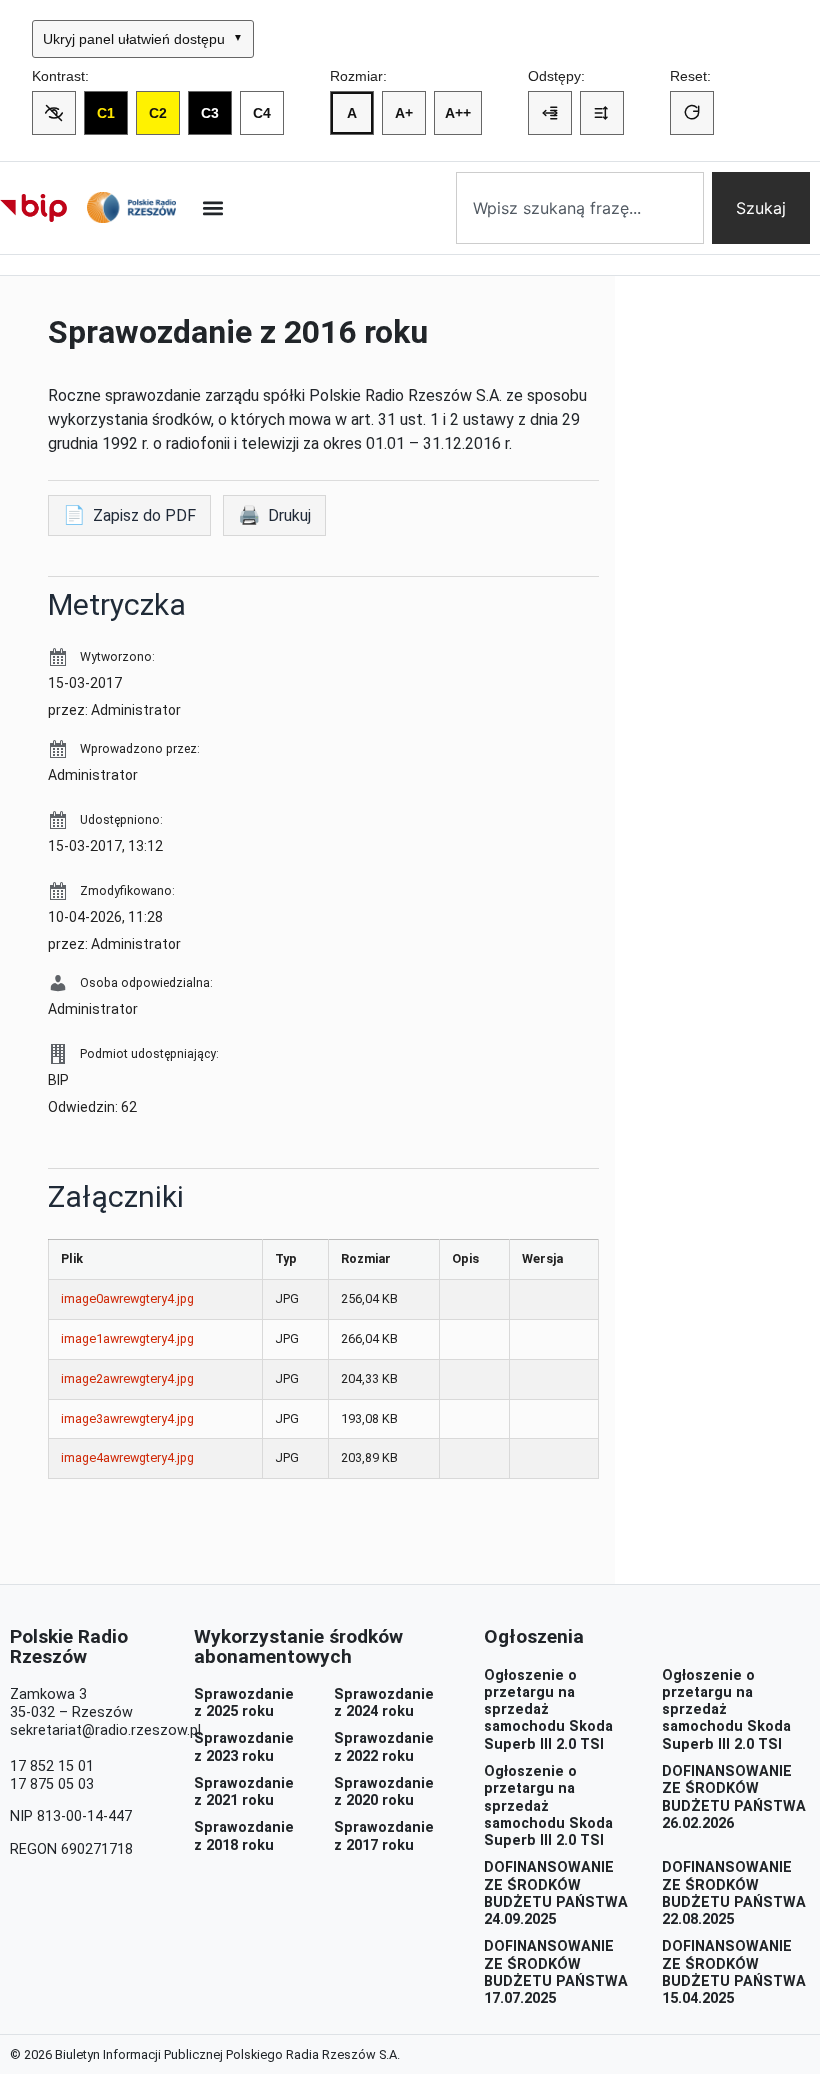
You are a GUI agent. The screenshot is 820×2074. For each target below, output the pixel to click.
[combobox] (580, 208)
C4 (262, 113)
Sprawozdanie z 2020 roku (384, 1792)
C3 (210, 113)
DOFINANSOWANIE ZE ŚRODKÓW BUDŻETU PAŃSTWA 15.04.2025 (734, 1972)
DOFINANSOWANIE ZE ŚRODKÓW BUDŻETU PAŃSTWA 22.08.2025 (734, 1893)
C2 (158, 113)
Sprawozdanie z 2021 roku (244, 1792)
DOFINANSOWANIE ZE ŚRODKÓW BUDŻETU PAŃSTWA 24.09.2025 (556, 1893)
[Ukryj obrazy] (54, 113)
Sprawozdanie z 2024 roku (384, 1703)
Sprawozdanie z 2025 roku (244, 1703)
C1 (106, 113)
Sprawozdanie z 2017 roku (384, 1836)
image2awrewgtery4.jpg (127, 1378)
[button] (212, 207)
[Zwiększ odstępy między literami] (550, 113)
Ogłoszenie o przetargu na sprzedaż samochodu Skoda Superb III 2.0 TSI (548, 1710)
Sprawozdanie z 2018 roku (244, 1836)
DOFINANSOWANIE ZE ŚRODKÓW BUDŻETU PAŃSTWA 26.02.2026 (734, 1797)
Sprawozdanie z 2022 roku (384, 1747)
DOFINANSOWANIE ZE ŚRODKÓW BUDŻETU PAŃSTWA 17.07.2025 (556, 1972)
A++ (458, 113)
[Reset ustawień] (692, 113)
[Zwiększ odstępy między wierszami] (602, 113)
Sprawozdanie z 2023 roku (244, 1747)
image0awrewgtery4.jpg (127, 1298)
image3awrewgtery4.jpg (127, 1418)
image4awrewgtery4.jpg (127, 1457)
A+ (404, 113)
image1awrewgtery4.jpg (127, 1338)
